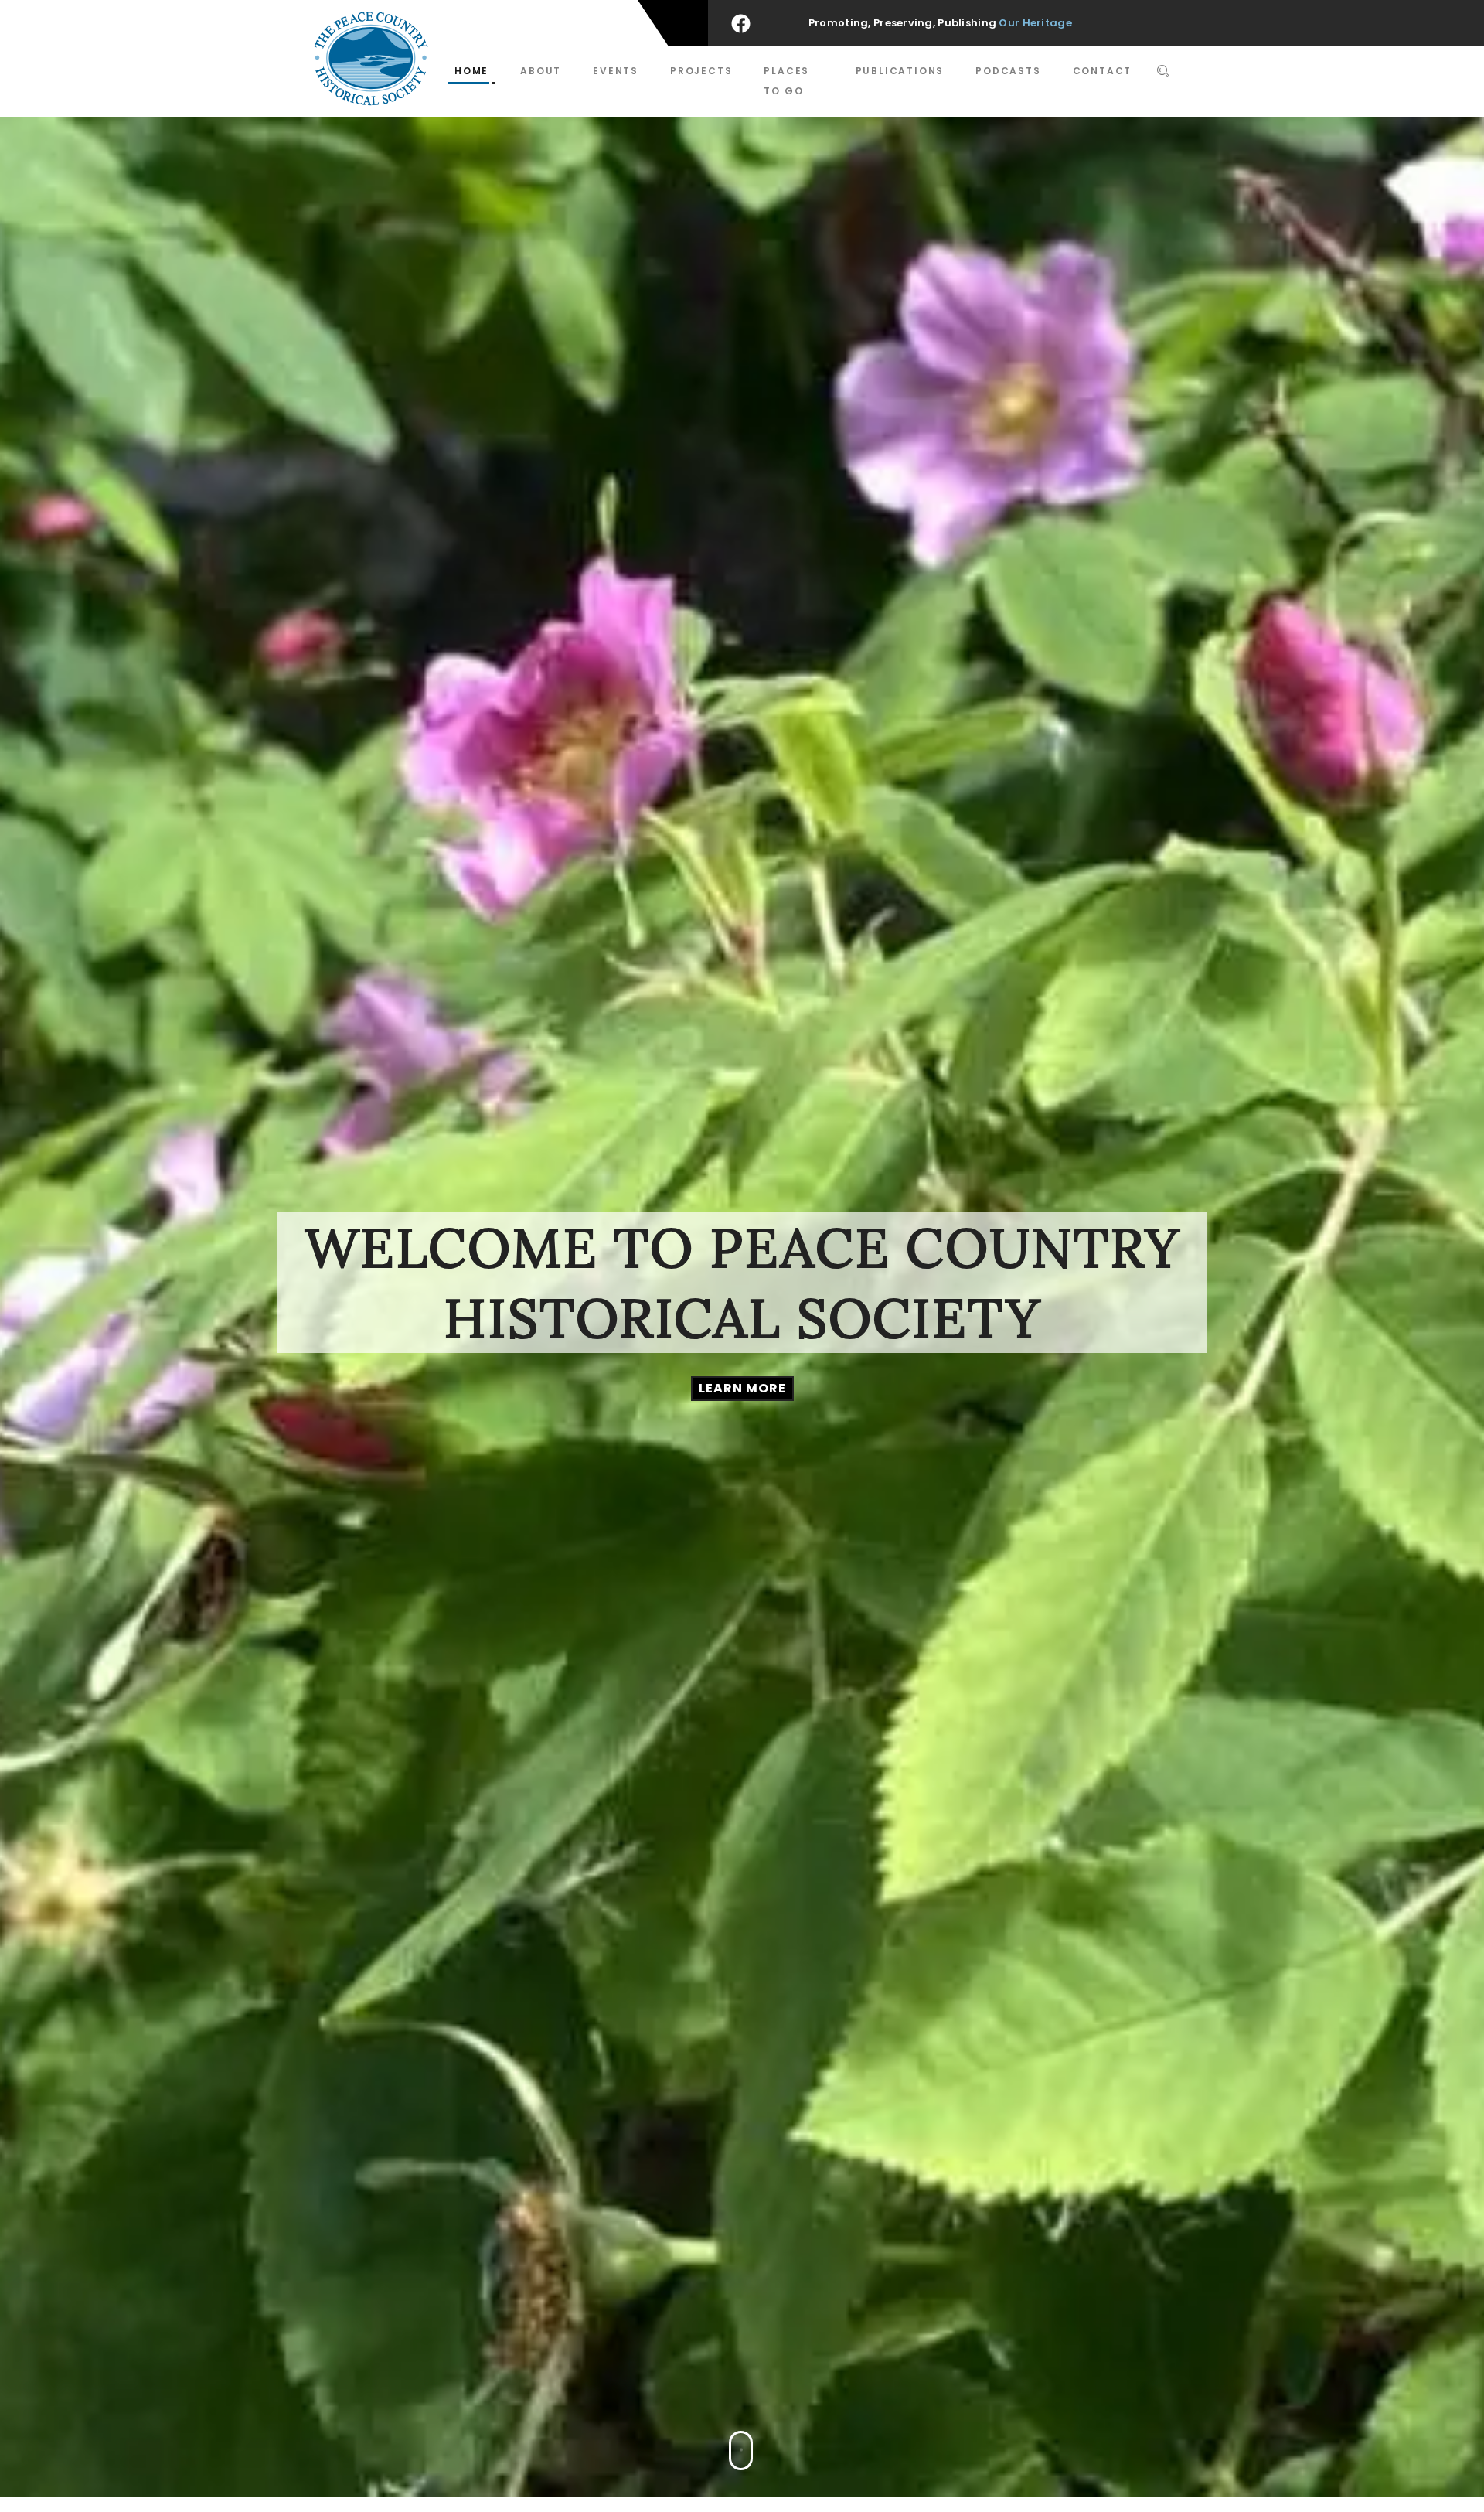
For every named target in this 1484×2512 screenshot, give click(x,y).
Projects (701, 71)
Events (616, 71)
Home (471, 71)
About (541, 71)
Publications (900, 71)
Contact (1103, 71)
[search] (1164, 73)
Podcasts (1008, 71)
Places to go (786, 81)
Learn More (742, 1388)
